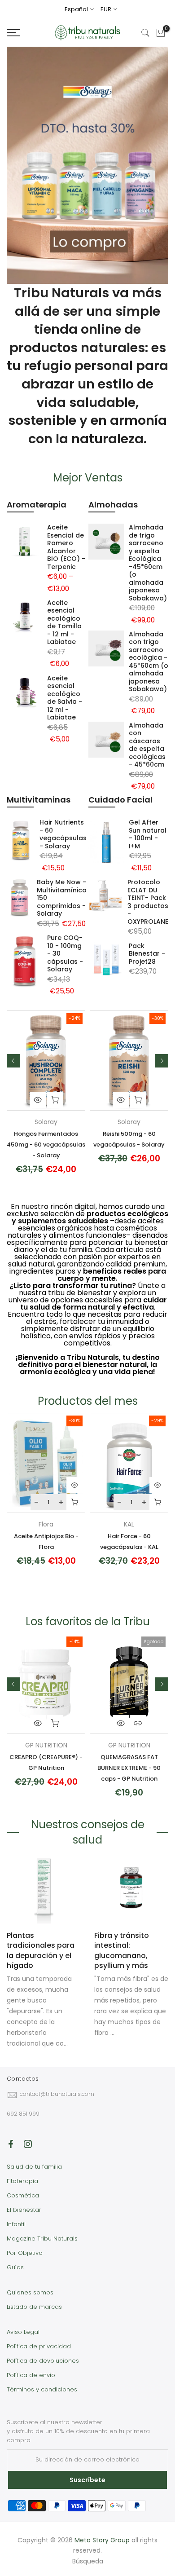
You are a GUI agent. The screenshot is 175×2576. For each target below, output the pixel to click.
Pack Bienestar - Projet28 (147, 954)
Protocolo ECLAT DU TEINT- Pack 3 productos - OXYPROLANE (148, 902)
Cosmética (23, 2195)
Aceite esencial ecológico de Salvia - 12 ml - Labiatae (65, 698)
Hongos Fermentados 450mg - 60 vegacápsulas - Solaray (46, 1145)
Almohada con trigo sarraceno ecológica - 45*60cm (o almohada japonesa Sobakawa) (149, 662)
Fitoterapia (22, 2181)
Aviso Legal (23, 2332)
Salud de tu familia (34, 2167)
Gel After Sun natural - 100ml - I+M (148, 834)
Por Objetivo (25, 2253)
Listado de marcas (34, 2307)
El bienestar (24, 2210)
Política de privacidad (39, 2346)
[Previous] (13, 1061)
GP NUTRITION (46, 1745)
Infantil (16, 2224)
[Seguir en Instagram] (28, 2144)
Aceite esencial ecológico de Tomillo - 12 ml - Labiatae (64, 622)
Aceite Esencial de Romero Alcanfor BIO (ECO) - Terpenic (66, 547)
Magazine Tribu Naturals (42, 2239)
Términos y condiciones (42, 2389)
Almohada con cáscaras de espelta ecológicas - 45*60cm (147, 745)
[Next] (162, 1061)
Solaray (46, 1122)
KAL (129, 1524)
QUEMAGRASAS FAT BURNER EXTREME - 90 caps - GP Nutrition (129, 1768)
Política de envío (31, 2375)
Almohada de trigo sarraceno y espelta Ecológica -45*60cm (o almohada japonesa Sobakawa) (148, 563)
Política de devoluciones (43, 2361)
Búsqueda (88, 2561)
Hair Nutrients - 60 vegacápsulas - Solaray (63, 834)
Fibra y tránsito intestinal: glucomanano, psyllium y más (122, 1950)
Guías (15, 2267)
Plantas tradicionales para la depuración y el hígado (41, 1950)
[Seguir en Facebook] (11, 2144)
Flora (46, 1524)
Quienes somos (30, 2292)
